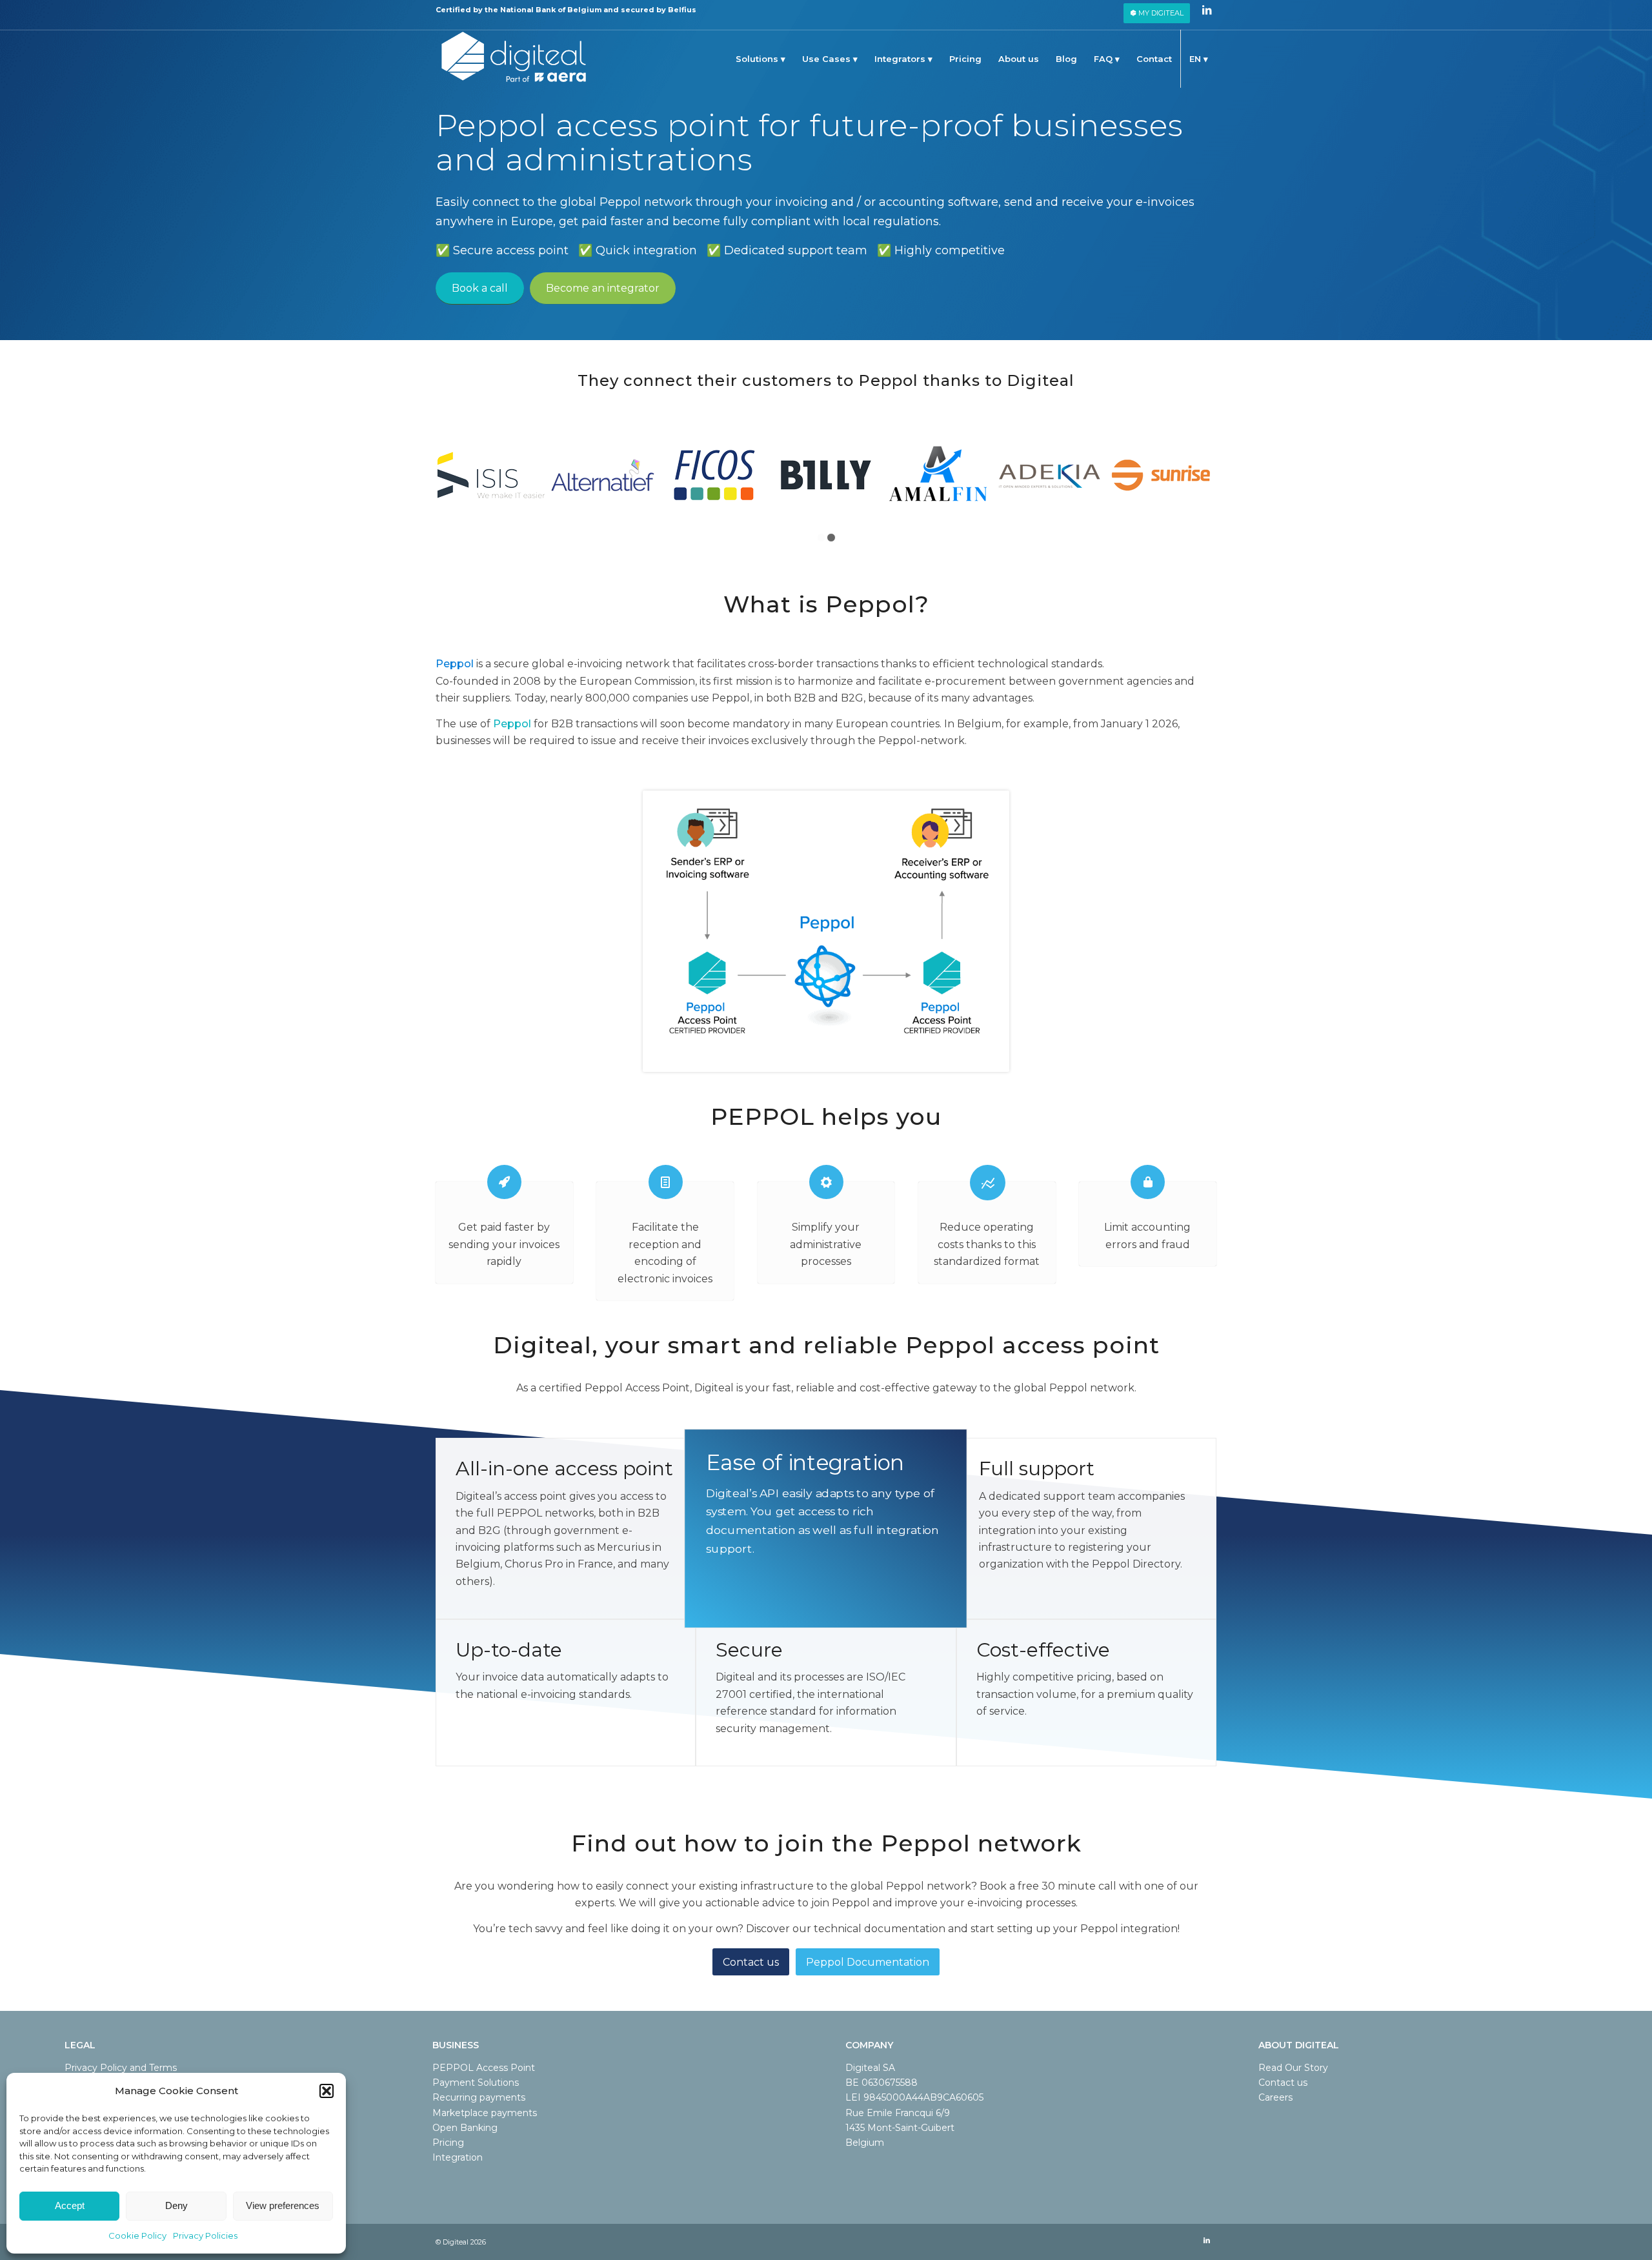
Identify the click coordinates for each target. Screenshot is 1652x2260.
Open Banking (465, 2128)
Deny (176, 2205)
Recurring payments (479, 2097)
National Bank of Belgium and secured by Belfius (598, 10)
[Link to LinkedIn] (1207, 10)
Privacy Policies (205, 2235)
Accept (70, 2205)
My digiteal (1160, 13)
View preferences (283, 2205)
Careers (1275, 2097)
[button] (327, 2091)
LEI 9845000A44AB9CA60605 (914, 2097)
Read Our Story (1293, 2068)
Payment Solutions (476, 2083)
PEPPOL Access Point (484, 2068)
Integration (458, 2157)
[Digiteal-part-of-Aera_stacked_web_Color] (514, 59)
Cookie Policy (137, 2235)
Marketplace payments (485, 2113)
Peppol (455, 664)
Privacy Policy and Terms (121, 2068)
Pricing (448, 2143)
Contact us (1283, 2083)
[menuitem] (1157, 13)
